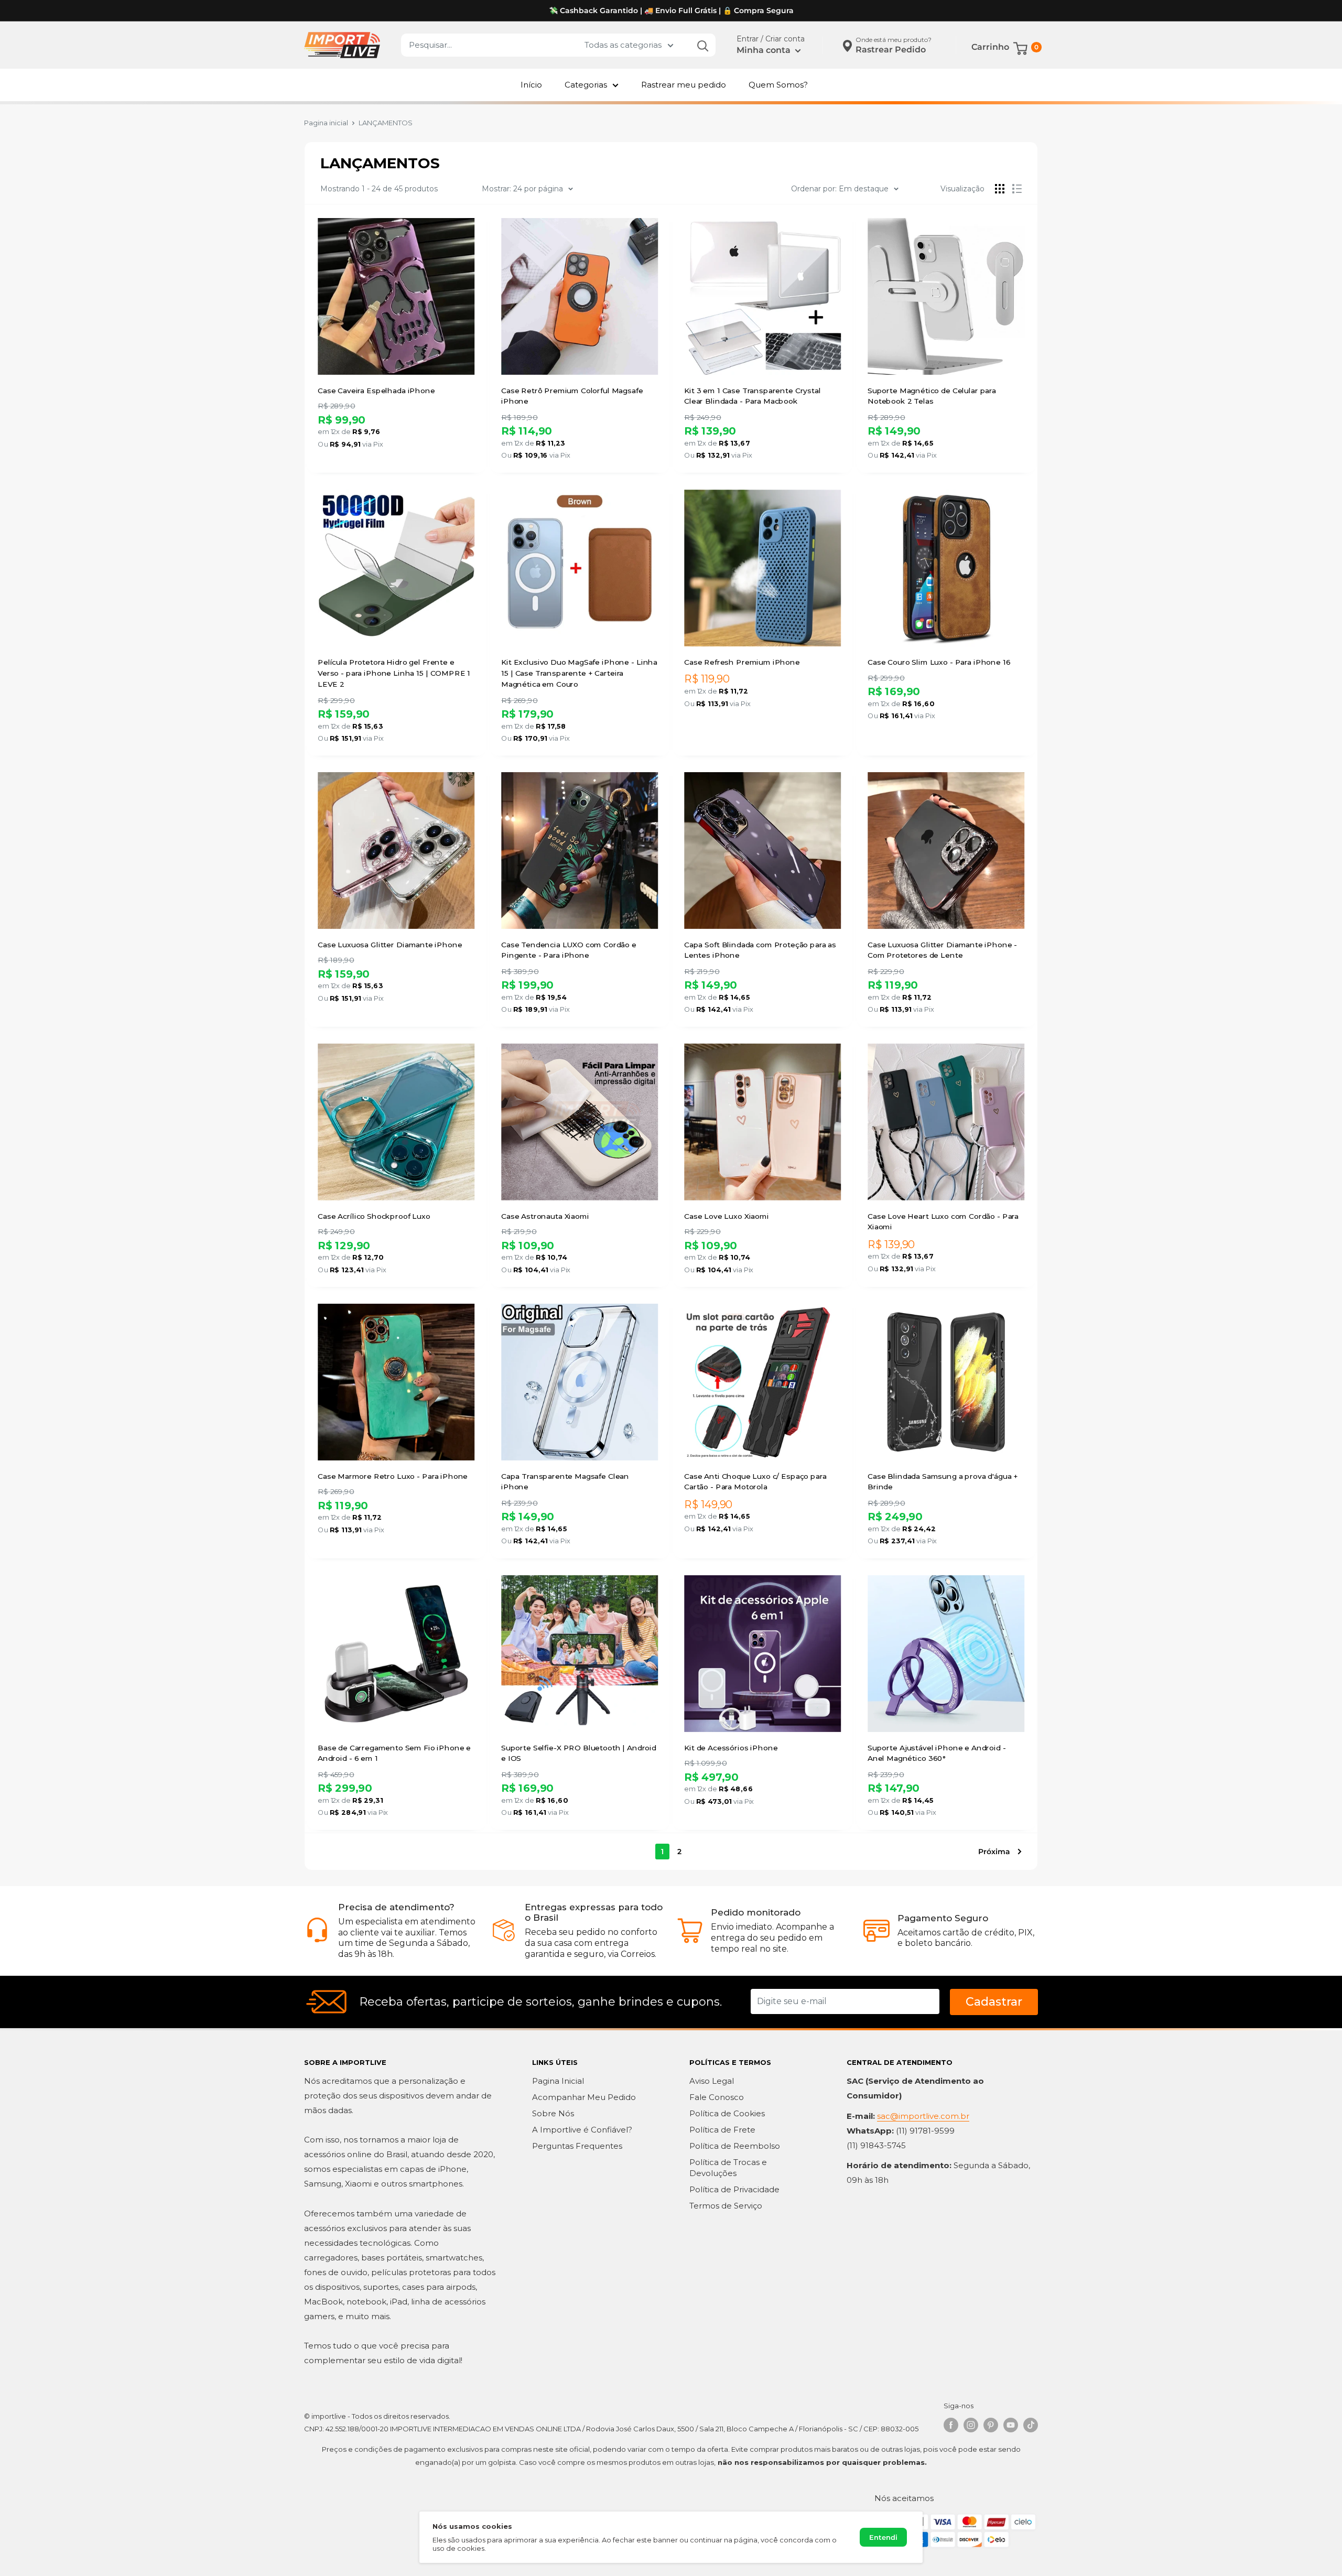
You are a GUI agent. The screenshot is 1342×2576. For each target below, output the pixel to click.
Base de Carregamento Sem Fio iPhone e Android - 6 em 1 (394, 1753)
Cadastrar (994, 2002)
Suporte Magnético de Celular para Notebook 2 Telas (932, 396)
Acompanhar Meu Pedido (584, 2097)
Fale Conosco (717, 2097)
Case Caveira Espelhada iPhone (376, 390)
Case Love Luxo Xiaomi (727, 1216)
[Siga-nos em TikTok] (1031, 2425)
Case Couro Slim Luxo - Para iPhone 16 (939, 662)
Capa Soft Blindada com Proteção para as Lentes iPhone (760, 950)
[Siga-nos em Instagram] (971, 2425)
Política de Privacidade (734, 2189)
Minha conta (765, 50)
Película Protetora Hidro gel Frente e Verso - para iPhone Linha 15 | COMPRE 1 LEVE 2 (394, 673)
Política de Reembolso (735, 2146)
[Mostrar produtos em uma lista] (1017, 189)
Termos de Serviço (726, 2206)
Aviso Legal (712, 2081)
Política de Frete (722, 2130)
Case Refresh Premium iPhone (742, 662)
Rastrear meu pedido (684, 85)
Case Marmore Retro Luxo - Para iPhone (393, 1476)
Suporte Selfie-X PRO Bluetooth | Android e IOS (579, 1753)
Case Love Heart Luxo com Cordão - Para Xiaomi (943, 1221)
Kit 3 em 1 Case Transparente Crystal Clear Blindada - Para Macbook (753, 396)
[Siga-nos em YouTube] (1011, 2425)
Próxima (994, 1852)
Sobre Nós (553, 2113)
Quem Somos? (778, 85)
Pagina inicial (326, 123)
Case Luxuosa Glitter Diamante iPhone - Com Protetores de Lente (942, 950)
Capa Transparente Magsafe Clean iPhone (565, 1482)
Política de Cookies (727, 2113)
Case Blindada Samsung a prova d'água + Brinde (943, 1482)
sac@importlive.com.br (923, 2116)
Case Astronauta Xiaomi (545, 1216)
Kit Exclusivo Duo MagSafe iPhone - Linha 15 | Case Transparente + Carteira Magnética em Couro (579, 673)
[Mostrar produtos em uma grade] (1000, 189)
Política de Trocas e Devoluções (728, 2168)
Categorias (586, 85)
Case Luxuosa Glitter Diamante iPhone (390, 945)
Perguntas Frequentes (577, 2146)
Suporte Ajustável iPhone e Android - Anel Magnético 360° (937, 1753)
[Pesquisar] (702, 45)
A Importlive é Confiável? (582, 2130)
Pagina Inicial (558, 2081)
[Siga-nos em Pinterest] (991, 2425)
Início (531, 85)
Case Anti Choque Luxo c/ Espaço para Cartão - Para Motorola (755, 1482)
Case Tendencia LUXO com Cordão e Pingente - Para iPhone (569, 950)
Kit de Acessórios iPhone (731, 1748)
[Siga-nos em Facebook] (951, 2425)
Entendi (883, 2537)
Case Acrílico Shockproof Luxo (374, 1216)
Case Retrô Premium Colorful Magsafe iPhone (572, 396)
